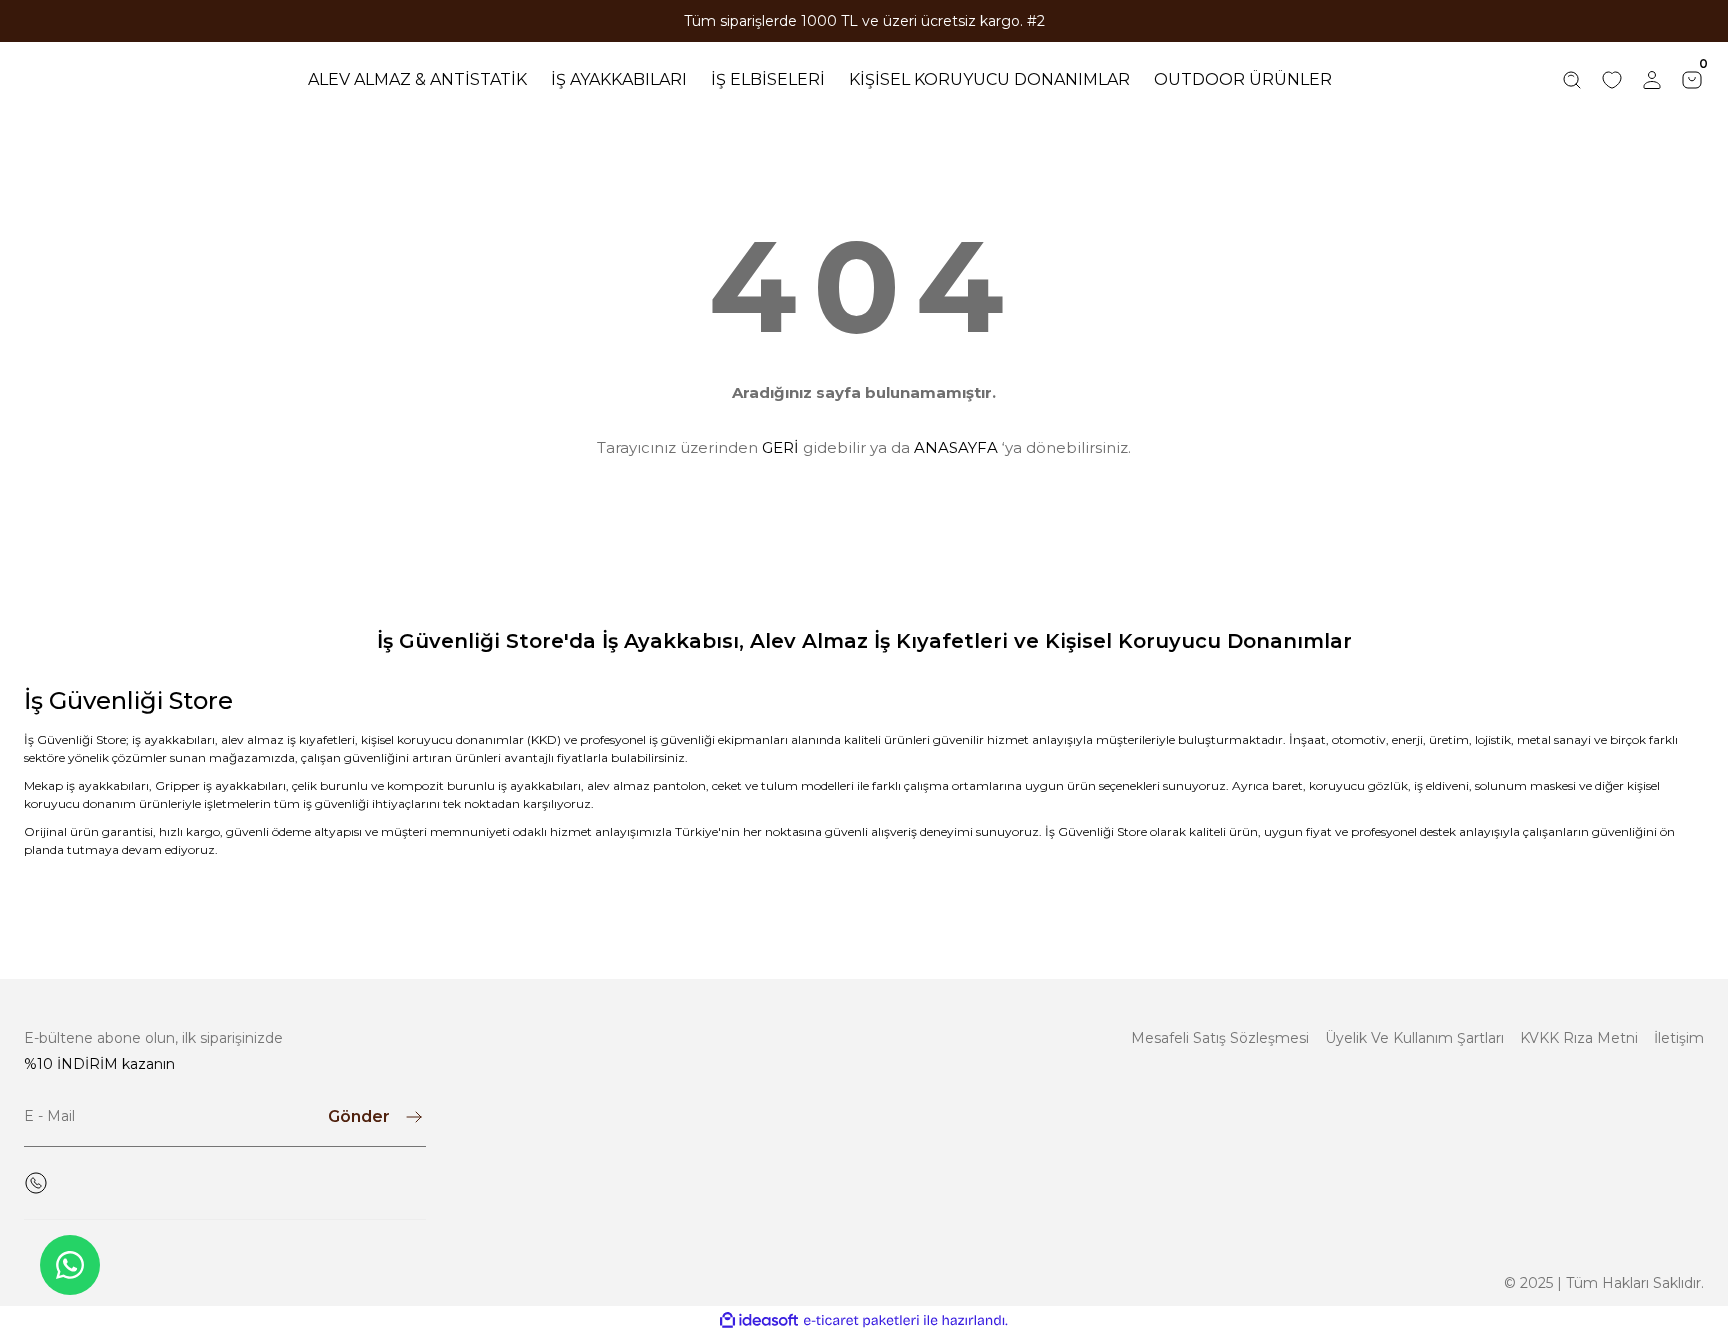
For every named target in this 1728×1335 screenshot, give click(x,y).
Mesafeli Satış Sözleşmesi (1220, 1038)
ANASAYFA (956, 447)
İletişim (1679, 1038)
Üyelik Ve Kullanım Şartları (1414, 1038)
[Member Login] (1652, 80)
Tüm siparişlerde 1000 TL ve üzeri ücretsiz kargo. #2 (864, 21)
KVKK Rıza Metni (1579, 1038)
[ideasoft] (759, 1320)
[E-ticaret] (861, 1321)
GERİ (780, 447)
